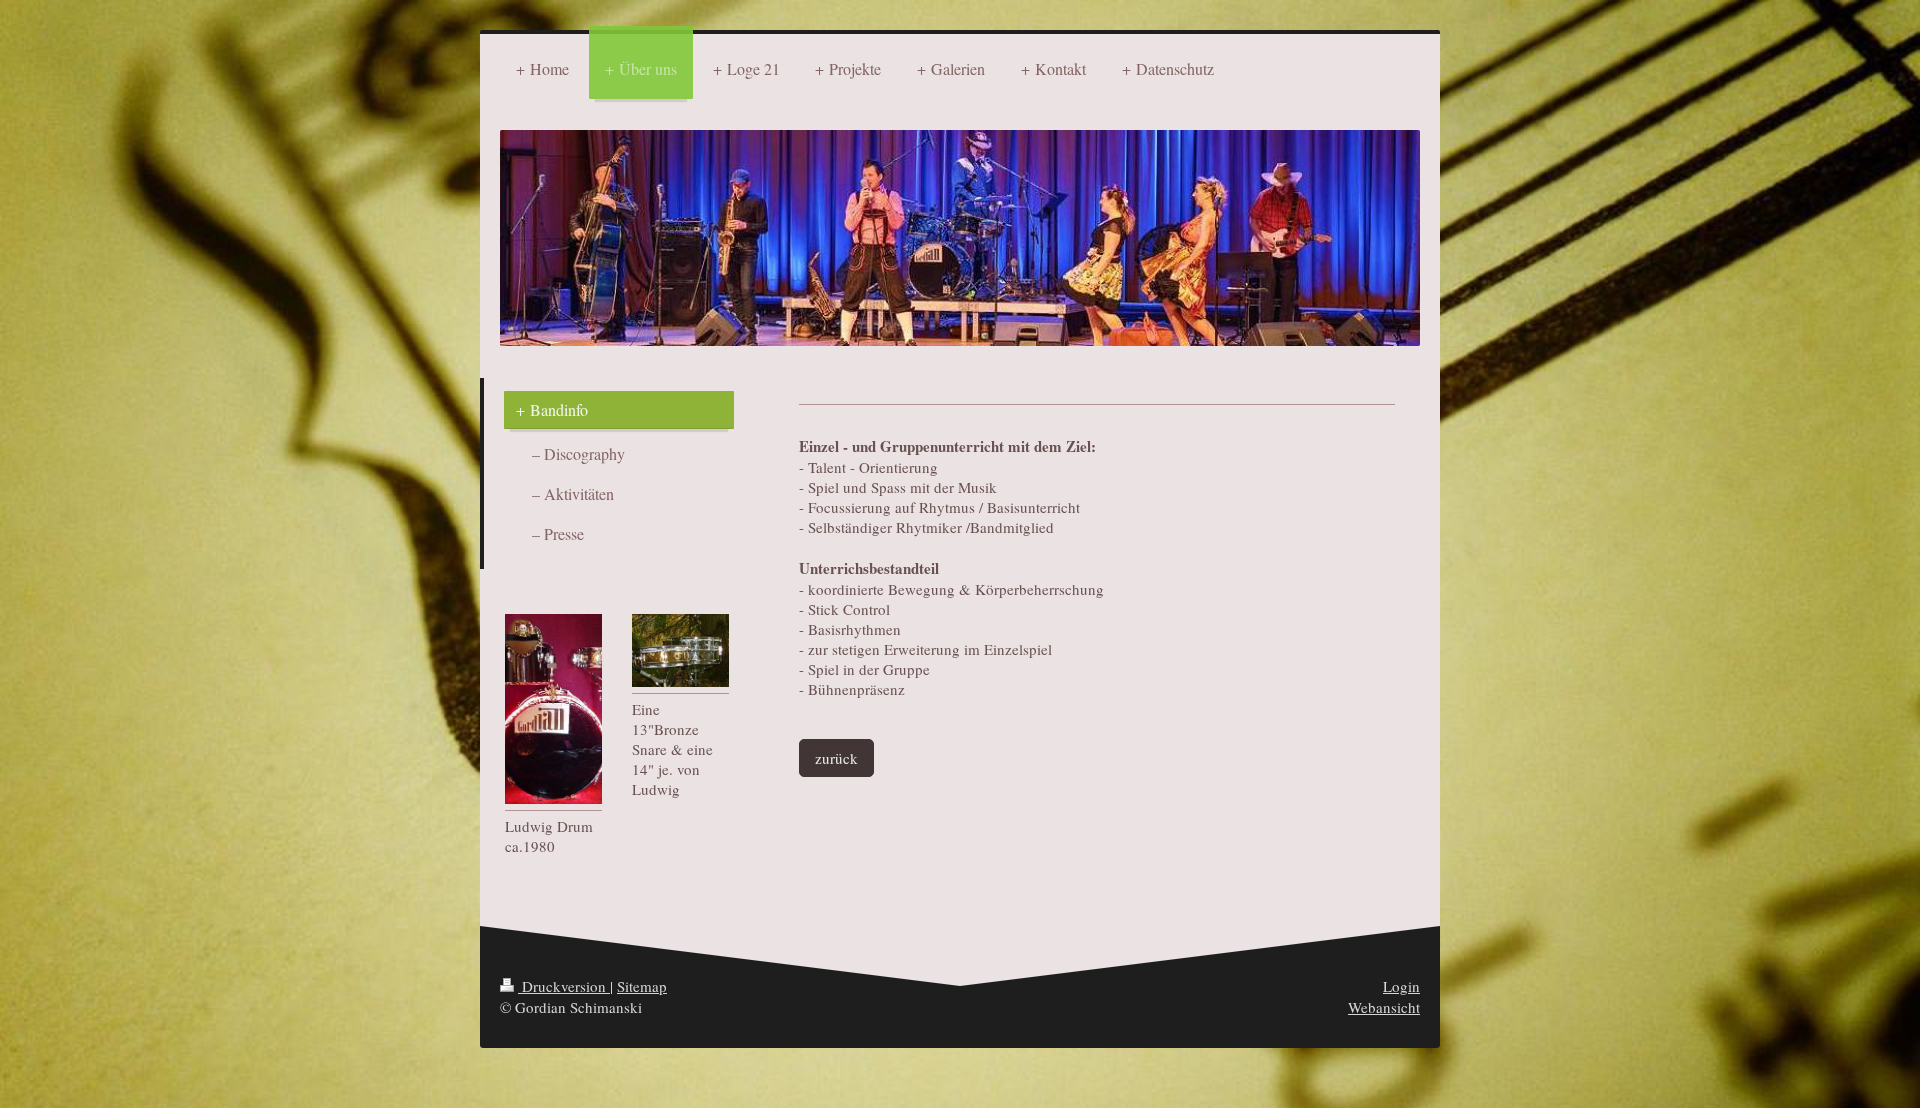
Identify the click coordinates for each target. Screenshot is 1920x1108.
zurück (836, 758)
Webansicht (1384, 1007)
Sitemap (642, 986)
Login (1401, 986)
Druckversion (564, 986)
